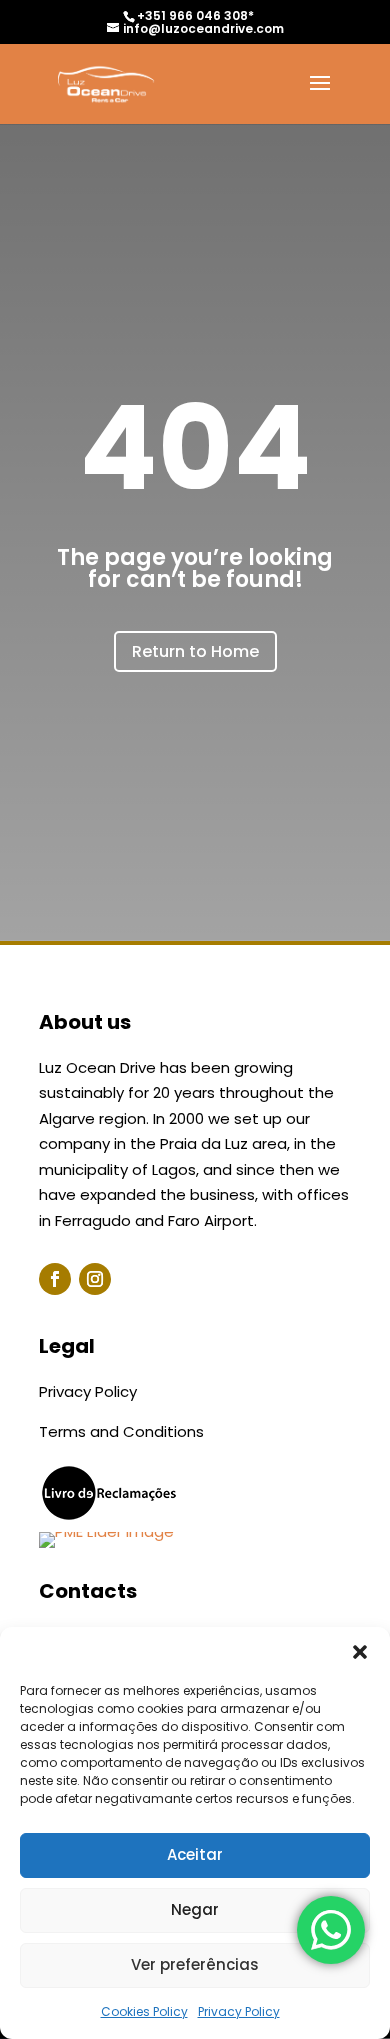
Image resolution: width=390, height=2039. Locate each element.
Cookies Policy (144, 2011)
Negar (195, 1909)
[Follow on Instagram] (95, 1279)
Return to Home (195, 651)
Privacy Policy (239, 2011)
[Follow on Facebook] (55, 1279)
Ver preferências (195, 1964)
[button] (360, 1652)
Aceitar (195, 1854)
